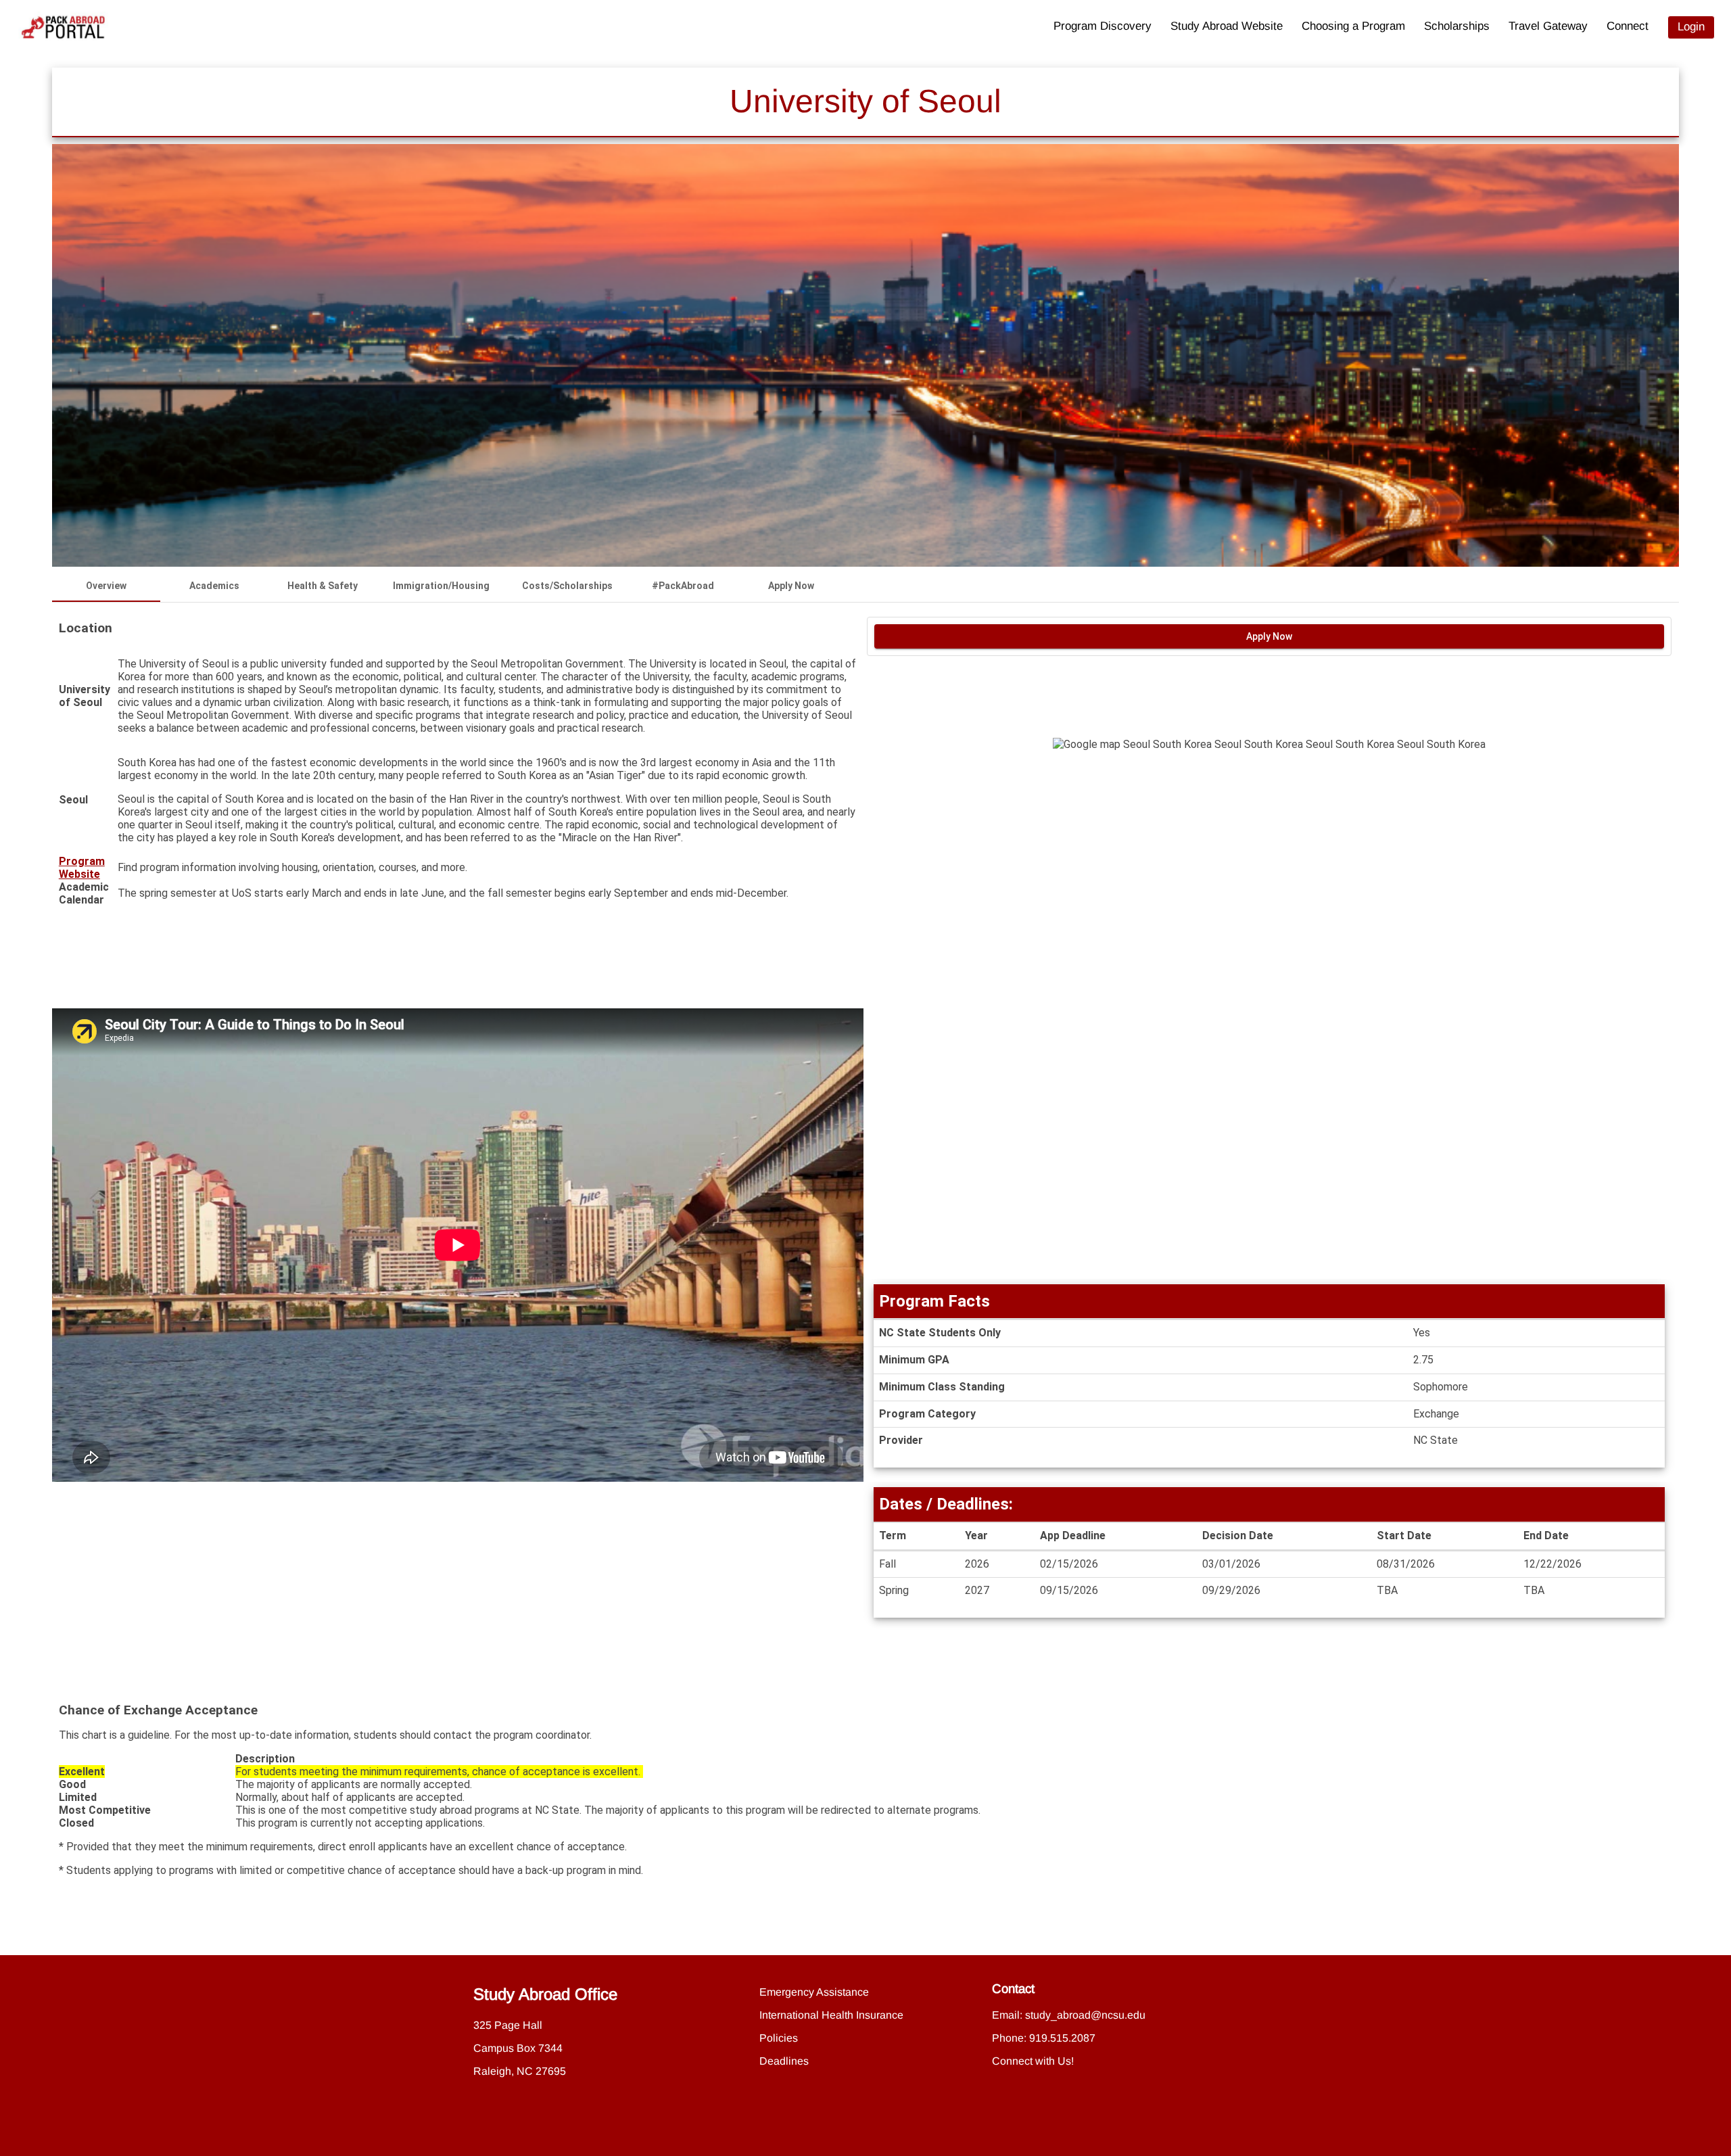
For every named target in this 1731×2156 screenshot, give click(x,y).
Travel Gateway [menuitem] (1548, 26)
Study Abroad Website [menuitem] (1227, 26)
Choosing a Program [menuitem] (1353, 26)
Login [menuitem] (1691, 27)
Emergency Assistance (814, 1992)
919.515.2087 (1062, 2038)
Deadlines (784, 2061)
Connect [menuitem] (1628, 26)
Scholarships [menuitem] (1457, 26)
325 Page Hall (508, 2025)
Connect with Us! (1033, 2061)
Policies (779, 2038)
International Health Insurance (831, 2015)
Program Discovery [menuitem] (1102, 26)
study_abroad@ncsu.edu (1085, 2015)
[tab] (106, 586)
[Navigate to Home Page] (64, 27)
